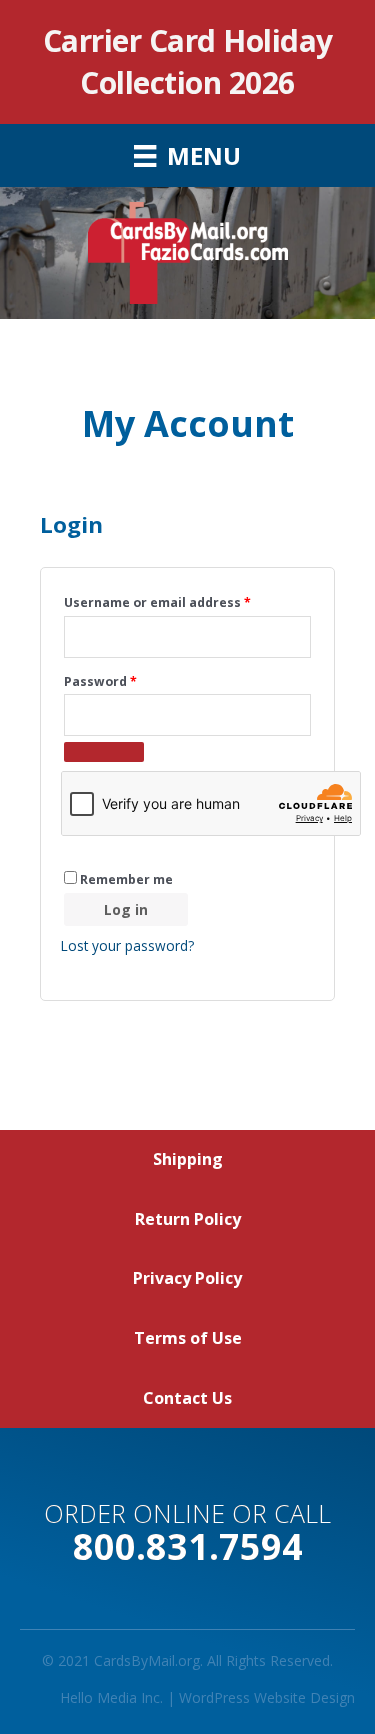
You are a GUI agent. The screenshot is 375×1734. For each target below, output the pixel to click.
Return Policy (188, 1219)
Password (129, 681)
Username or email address (186, 602)
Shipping (188, 1159)
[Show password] (104, 752)
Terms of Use (188, 1338)
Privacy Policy (187, 1278)
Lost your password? (127, 945)
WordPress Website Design (267, 1697)
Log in (126, 909)
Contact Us (187, 1398)
